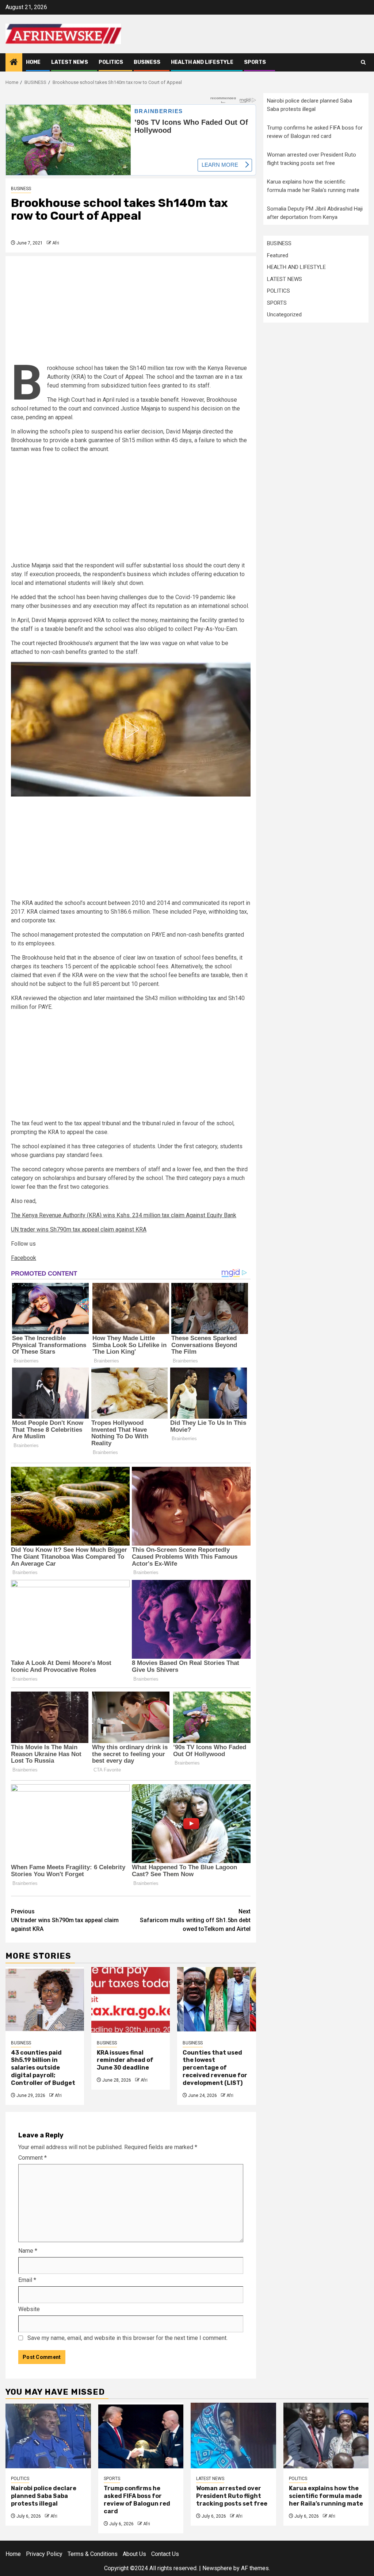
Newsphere (217, 2568)
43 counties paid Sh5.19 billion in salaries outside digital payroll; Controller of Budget (43, 2067)
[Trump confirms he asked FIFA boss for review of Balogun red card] (141, 2435)
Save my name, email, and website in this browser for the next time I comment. (127, 2338)
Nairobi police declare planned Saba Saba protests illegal (44, 2496)
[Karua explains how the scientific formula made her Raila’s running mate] (326, 2435)
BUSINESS (147, 62)
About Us (134, 2554)
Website (29, 2309)
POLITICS (111, 62)
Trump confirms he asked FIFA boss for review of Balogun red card (137, 2499)
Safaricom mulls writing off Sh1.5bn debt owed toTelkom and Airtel (195, 1920)
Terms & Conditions (93, 2554)
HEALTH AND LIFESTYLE (202, 62)
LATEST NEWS (70, 62)
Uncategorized (284, 315)
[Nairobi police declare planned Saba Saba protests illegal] (48, 2435)
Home (33, 62)
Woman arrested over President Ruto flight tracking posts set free (232, 2496)
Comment (33, 2157)
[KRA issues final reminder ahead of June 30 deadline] (131, 2000)
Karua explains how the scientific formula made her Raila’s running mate (326, 2496)
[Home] (14, 63)
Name (28, 2250)
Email (27, 2280)
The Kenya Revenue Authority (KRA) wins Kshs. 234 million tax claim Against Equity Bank (124, 1215)
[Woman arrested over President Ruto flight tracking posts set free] (233, 2435)
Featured (278, 255)
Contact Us (165, 2554)
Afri (56, 243)
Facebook (24, 1258)
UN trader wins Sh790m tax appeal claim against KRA (79, 1229)
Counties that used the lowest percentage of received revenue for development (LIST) (215, 2067)
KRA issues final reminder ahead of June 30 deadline (125, 2060)
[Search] (363, 62)
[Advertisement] (131, 313)
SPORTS (255, 62)
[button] (131, 729)
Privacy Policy (44, 2554)
